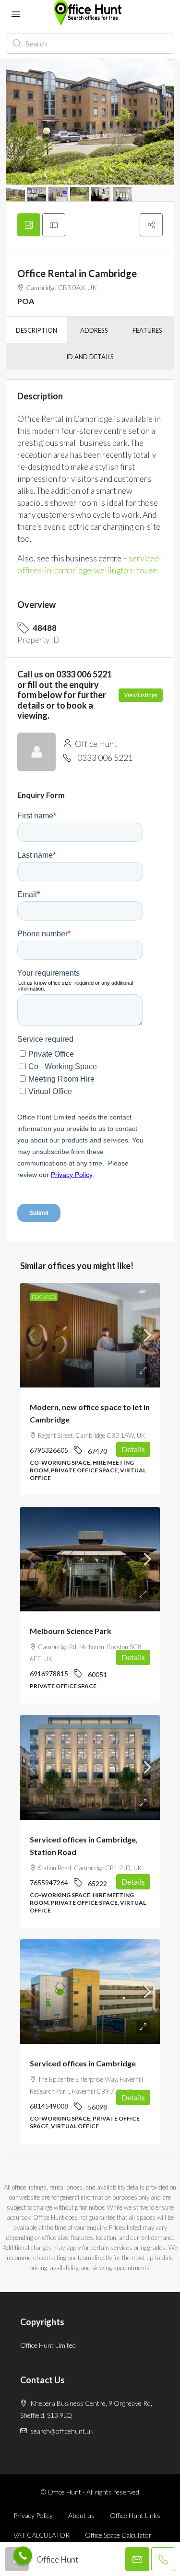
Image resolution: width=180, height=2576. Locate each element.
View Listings (141, 695)
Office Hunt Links (135, 2515)
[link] (90, 1335)
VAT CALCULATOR (42, 2535)
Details (133, 1449)
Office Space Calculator (118, 2535)
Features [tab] (147, 330)
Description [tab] (36, 330)
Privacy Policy (33, 2515)
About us (81, 2515)
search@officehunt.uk (62, 2431)
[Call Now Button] (23, 2556)
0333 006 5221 (105, 758)
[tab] (29, 225)
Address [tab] (94, 330)
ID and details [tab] (90, 357)
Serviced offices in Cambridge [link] (83, 2063)
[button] (151, 225)
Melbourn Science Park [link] (71, 1631)
